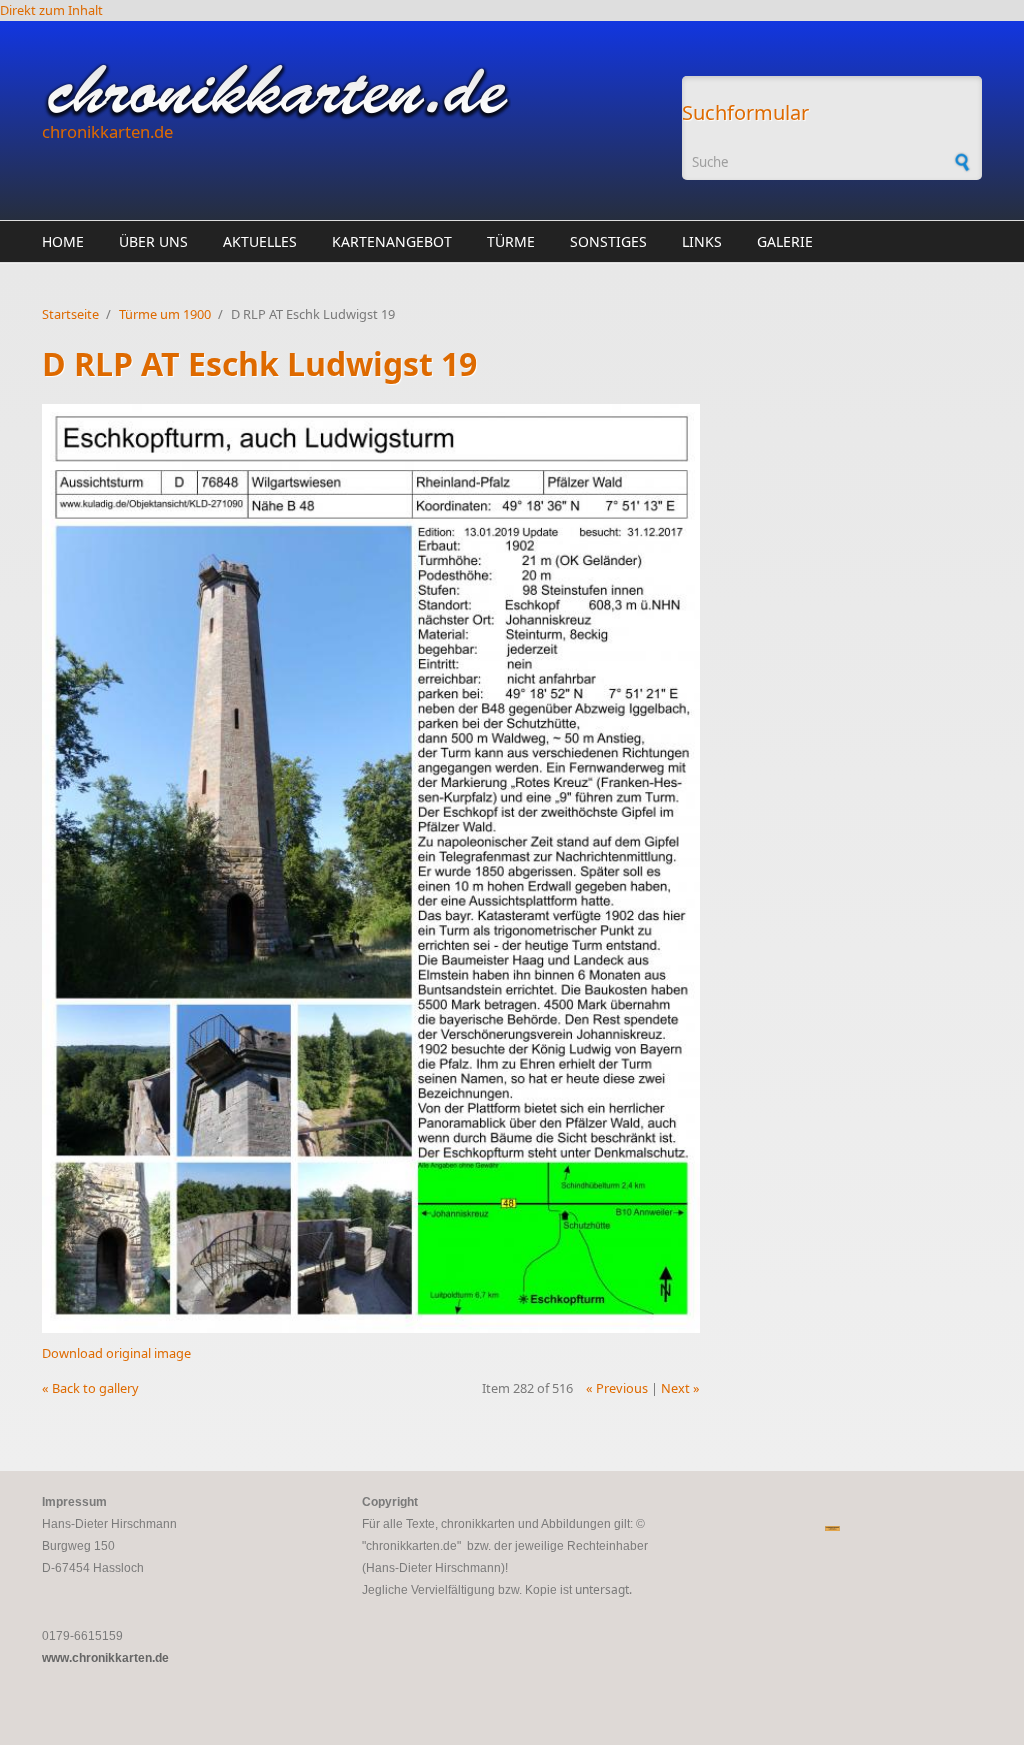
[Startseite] (352, 91)
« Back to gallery (90, 1388)
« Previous (617, 1388)
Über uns (153, 241)
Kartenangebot (392, 241)
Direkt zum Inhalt (51, 10)
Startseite (70, 314)
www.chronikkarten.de (105, 1658)
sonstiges (608, 241)
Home (63, 241)
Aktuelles (260, 241)
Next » (680, 1388)
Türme (511, 241)
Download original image (116, 1353)
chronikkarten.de (107, 131)
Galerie (785, 241)
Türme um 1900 (165, 314)
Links (702, 241)
